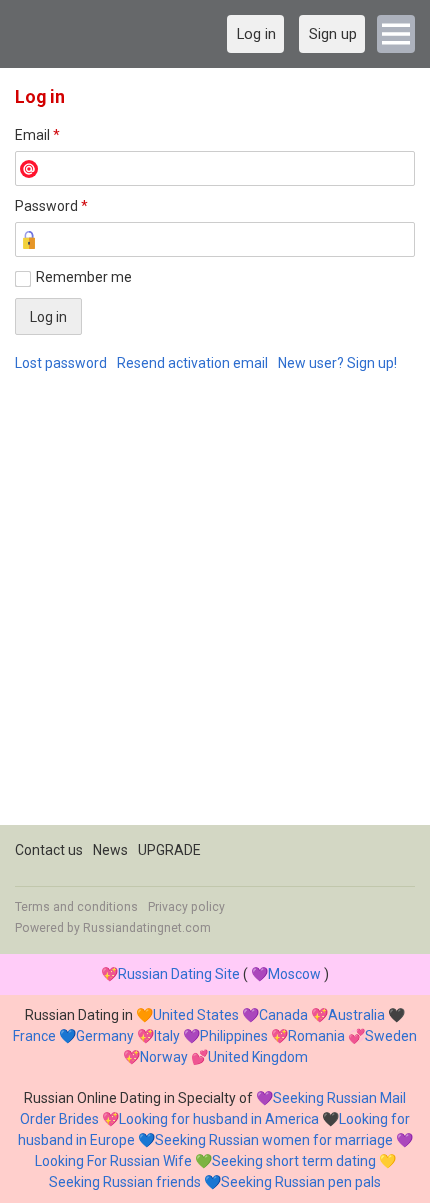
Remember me (84, 277)
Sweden (391, 1036)
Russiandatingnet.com (147, 928)
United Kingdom (258, 1057)
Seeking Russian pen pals (301, 1182)
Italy (167, 1036)
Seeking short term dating (294, 1161)
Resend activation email (192, 363)
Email (37, 135)
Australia (356, 1015)
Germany (105, 1036)
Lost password (61, 363)
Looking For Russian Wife (113, 1161)
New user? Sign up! (337, 363)
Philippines (234, 1036)
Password (51, 206)
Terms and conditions (76, 907)
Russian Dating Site (179, 974)
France (34, 1036)
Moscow (294, 974)
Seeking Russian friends (125, 1182)
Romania (316, 1036)
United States (196, 1015)
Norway (164, 1057)
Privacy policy (186, 907)
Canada (283, 1015)
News (110, 850)
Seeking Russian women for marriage (274, 1140)
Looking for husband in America (219, 1119)
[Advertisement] (215, 610)
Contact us (49, 850)
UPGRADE (169, 850)
